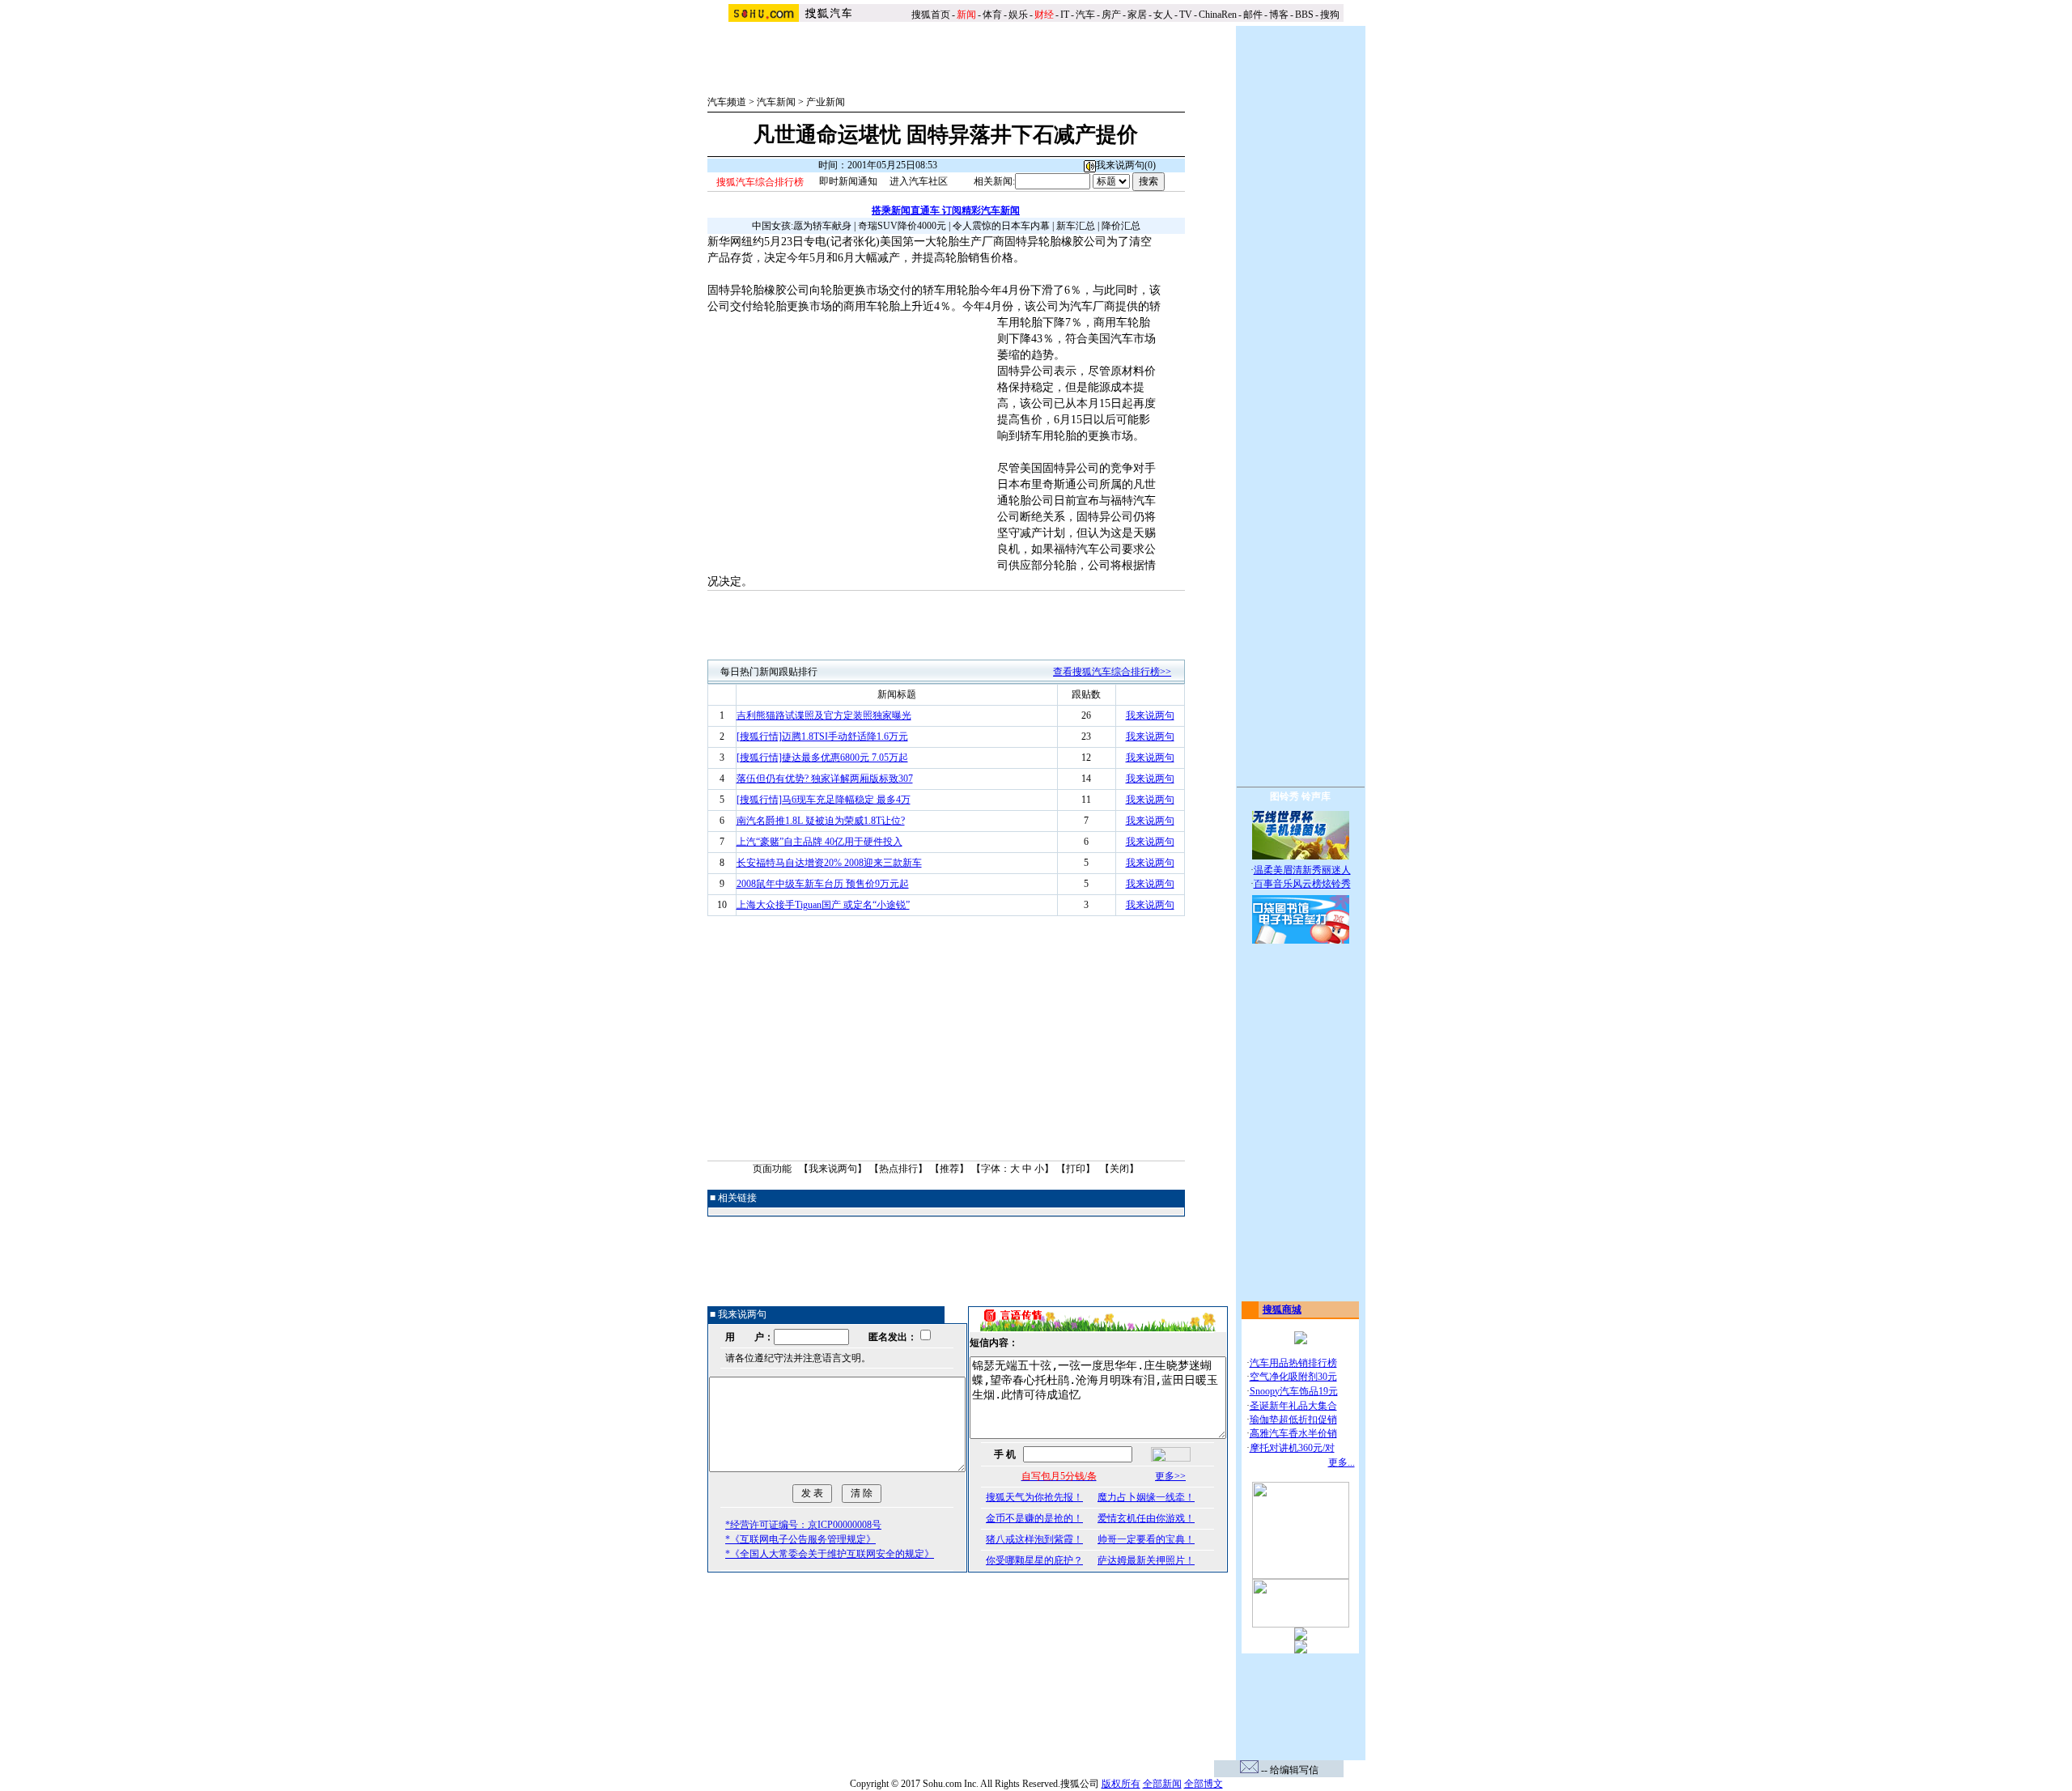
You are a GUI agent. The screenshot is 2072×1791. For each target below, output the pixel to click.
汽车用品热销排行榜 (1293, 1363)
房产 (1111, 15)
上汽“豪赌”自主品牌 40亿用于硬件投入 (819, 842)
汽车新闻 (776, 102)
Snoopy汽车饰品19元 (1294, 1391)
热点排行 (898, 1169)
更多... (1342, 1462)
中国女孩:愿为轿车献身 (802, 226)
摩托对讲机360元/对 (1292, 1448)
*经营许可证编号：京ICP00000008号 (803, 1525)
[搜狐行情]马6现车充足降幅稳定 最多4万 (824, 800)
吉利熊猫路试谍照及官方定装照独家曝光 (824, 715)
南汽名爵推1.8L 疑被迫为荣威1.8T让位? (821, 821)
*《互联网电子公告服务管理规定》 (800, 1539)
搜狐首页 (931, 15)
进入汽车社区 (919, 181)
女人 (1163, 15)
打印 (1076, 1169)
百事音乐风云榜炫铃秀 (1302, 884)
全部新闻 (1162, 1784)
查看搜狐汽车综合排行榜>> (1112, 672)
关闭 (1119, 1169)
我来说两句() (1126, 165)
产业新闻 (826, 102)
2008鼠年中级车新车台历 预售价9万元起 (823, 884)
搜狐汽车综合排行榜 (760, 182)
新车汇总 (1076, 226)
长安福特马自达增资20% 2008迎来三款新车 (829, 863)
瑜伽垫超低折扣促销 (1293, 1420)
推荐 (949, 1169)
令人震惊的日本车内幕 (1001, 226)
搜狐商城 (1282, 1309)
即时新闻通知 (848, 181)
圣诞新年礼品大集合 (1293, 1406)
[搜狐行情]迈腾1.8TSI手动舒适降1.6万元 (822, 736)
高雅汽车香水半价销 (1293, 1433)
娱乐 (1018, 15)
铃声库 (1316, 796)
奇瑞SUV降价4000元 (902, 226)
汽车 (1085, 15)
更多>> (1170, 1476)
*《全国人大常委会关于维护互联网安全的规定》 (830, 1554)
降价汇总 (1121, 226)
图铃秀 (1284, 796)
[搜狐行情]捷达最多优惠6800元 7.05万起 (822, 758)
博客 (1279, 15)
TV (1186, 15)
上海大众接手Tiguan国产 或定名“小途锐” (823, 905)
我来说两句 (1150, 715)
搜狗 (1331, 15)
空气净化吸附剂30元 (1293, 1377)
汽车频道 (727, 102)
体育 (992, 15)
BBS (1304, 15)
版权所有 (1121, 1784)
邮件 (1253, 15)
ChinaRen (1218, 15)
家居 (1137, 15)
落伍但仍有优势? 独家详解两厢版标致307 (825, 779)
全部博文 (1204, 1784)
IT (1065, 15)
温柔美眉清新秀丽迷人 (1302, 870)
